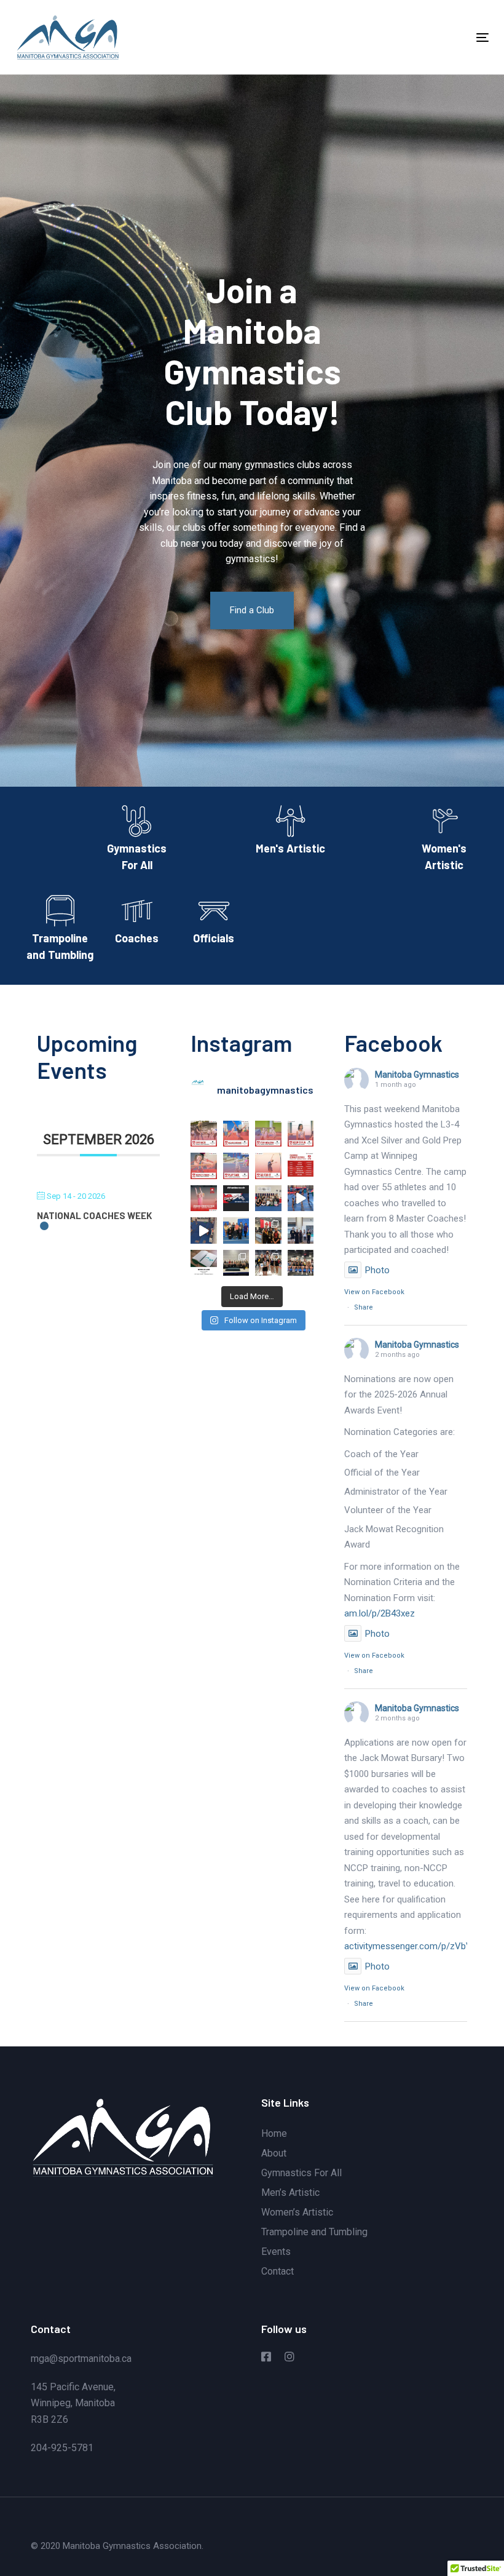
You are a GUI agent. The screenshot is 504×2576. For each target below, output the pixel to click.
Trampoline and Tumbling (314, 2232)
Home (274, 2133)
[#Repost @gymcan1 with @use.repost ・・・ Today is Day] (268, 1166)
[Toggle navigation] (410, 37)
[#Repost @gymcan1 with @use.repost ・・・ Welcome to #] (268, 1134)
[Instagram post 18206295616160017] (301, 1199)
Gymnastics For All (301, 2173)
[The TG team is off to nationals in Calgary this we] (301, 1230)
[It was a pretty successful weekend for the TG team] (268, 1230)
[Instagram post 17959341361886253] (236, 1199)
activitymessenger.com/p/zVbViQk (414, 1946)
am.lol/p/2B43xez (380, 1613)
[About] (60, 931)
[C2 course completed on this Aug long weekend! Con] (236, 1230)
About (274, 2153)
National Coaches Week (94, 1215)
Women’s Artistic (297, 2212)
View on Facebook (374, 1292)
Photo (377, 1270)
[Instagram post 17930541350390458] (204, 1230)
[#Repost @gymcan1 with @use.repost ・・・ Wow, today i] (204, 1134)
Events (276, 2252)
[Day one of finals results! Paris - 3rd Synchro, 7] (301, 1263)
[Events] (290, 833)
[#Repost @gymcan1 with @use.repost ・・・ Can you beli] (204, 1166)
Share (364, 1307)
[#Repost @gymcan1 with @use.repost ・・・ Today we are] (301, 1134)
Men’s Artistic (290, 2192)
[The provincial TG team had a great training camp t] (236, 1263)
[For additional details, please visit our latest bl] (204, 1263)
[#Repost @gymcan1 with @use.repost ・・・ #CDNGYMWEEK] (204, 1199)
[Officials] (214, 922)
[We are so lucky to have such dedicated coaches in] (268, 1199)
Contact (278, 2271)
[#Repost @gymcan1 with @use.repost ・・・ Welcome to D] (236, 1166)
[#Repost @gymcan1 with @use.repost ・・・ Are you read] (301, 1166)
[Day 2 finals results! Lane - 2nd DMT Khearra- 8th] (268, 1263)
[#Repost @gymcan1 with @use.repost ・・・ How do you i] (236, 1134)
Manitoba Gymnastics (417, 1075)
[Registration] (444, 841)
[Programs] (137, 841)
